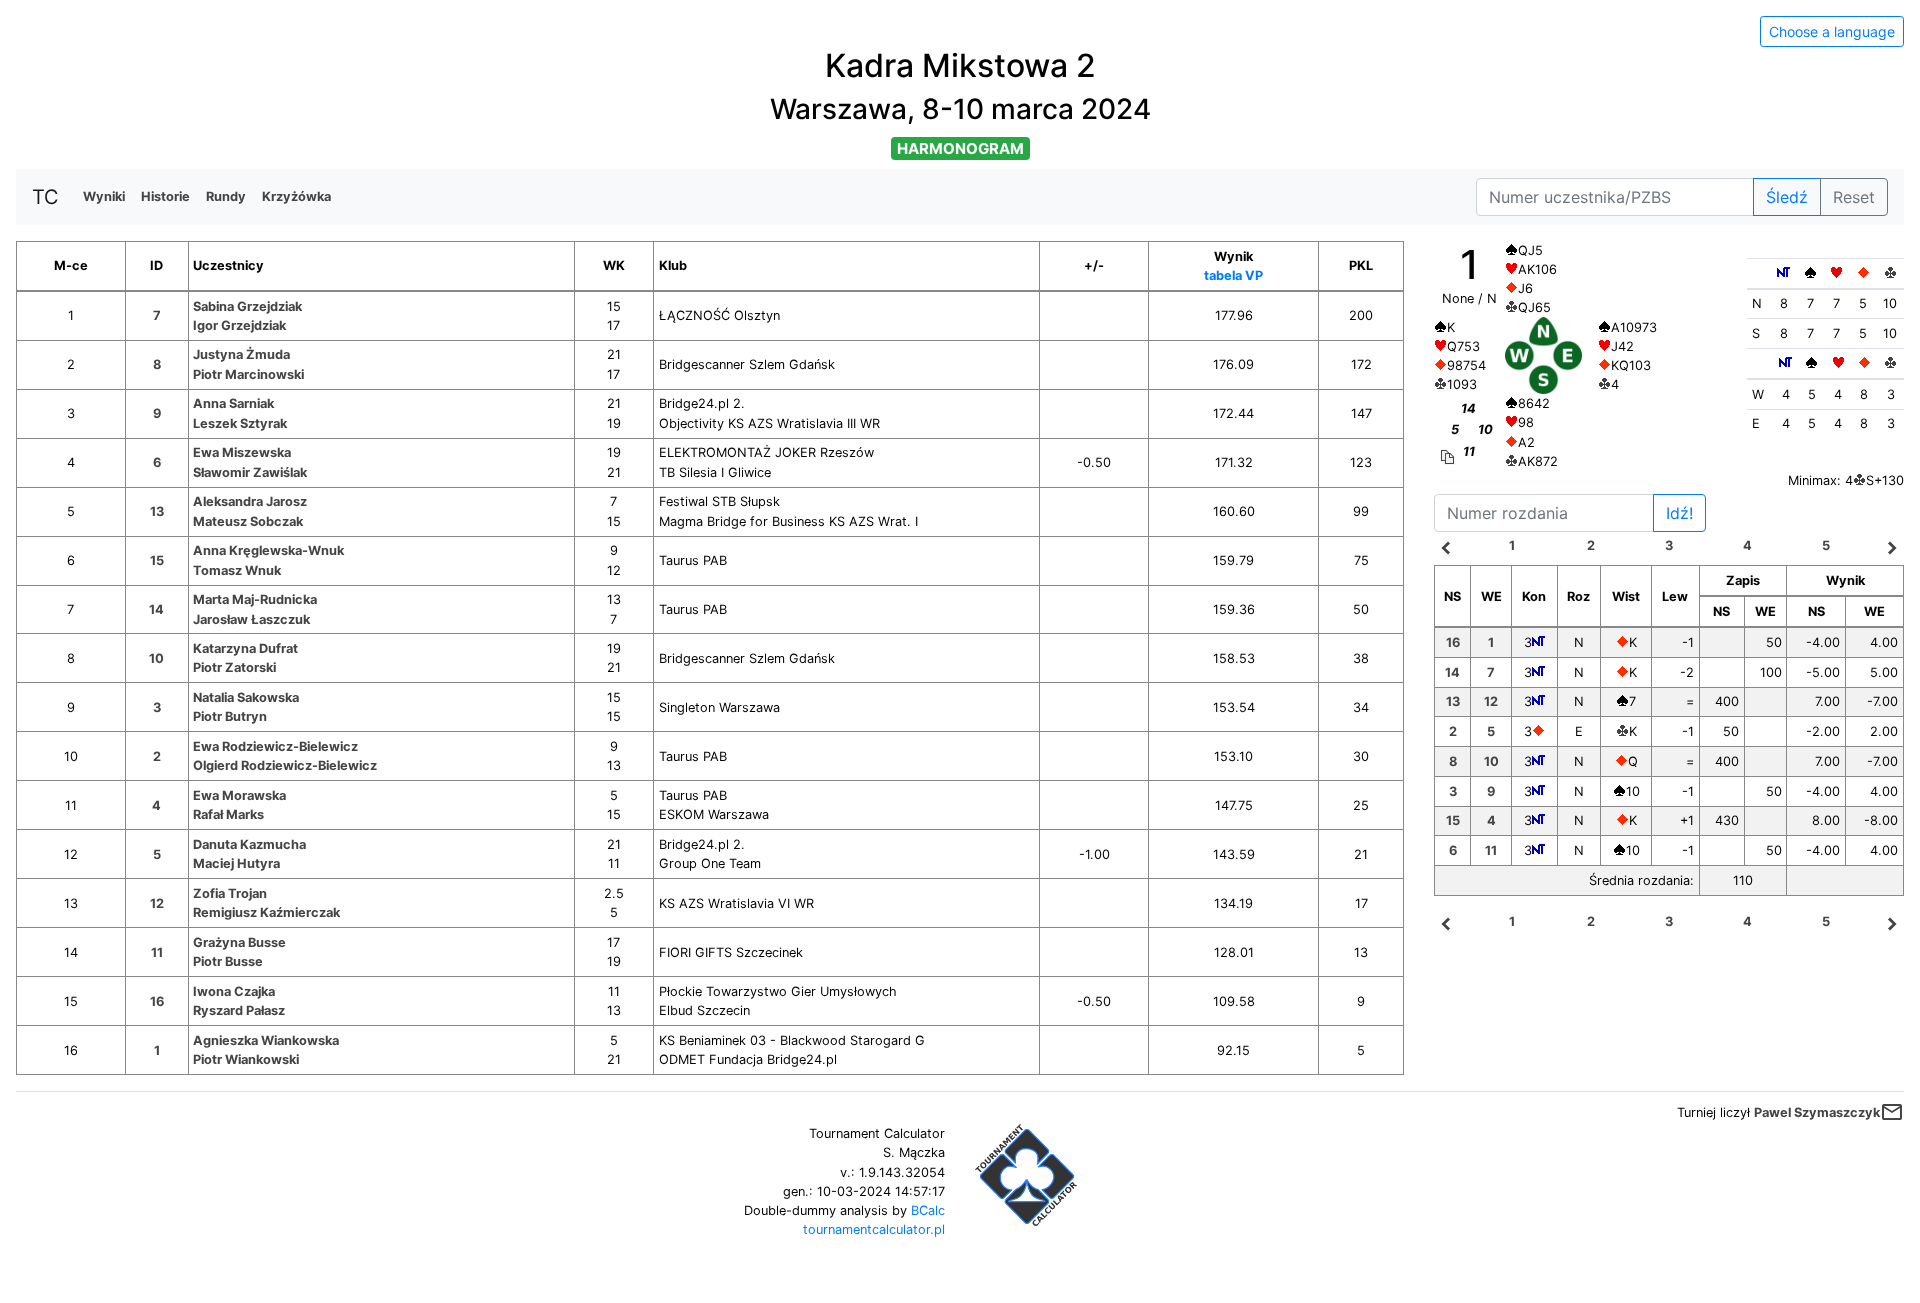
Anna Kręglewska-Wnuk (268, 550)
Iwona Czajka (234, 991)
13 (157, 511)
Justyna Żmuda (241, 354)
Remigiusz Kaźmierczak (266, 912)
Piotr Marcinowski (248, 374)
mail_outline (1892, 1112)
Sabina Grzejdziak (247, 306)
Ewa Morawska (239, 795)
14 (156, 609)
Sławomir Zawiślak (250, 472)
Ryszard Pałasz (239, 1010)
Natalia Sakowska (246, 697)
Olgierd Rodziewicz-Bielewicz (285, 765)
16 (157, 1001)
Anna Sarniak (233, 403)
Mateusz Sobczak (248, 521)
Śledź (1787, 197)
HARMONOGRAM (960, 148)
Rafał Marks (228, 814)
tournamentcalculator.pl (874, 1229)
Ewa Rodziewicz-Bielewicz (275, 746)
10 (156, 658)
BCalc (928, 1210)
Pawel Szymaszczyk (1817, 1112)
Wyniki (104, 196)
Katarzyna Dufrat (245, 648)
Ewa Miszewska (242, 452)
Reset (1854, 197)
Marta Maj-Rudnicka (255, 599)
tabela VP (1233, 275)
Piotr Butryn (230, 716)
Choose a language (1832, 31)
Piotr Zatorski (234, 667)
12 (157, 903)
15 (157, 560)
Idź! (1679, 513)
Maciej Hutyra (236, 863)
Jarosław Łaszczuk (251, 619)
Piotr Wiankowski (246, 1059)
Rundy (226, 196)
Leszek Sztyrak (240, 423)
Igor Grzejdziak (239, 325)
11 (157, 952)
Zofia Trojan (230, 893)
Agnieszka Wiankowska (266, 1040)
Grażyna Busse (239, 942)
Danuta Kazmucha (249, 844)
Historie (165, 196)
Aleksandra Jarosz (250, 501)
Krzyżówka (296, 196)
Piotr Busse (228, 961)
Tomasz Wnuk (237, 570)
